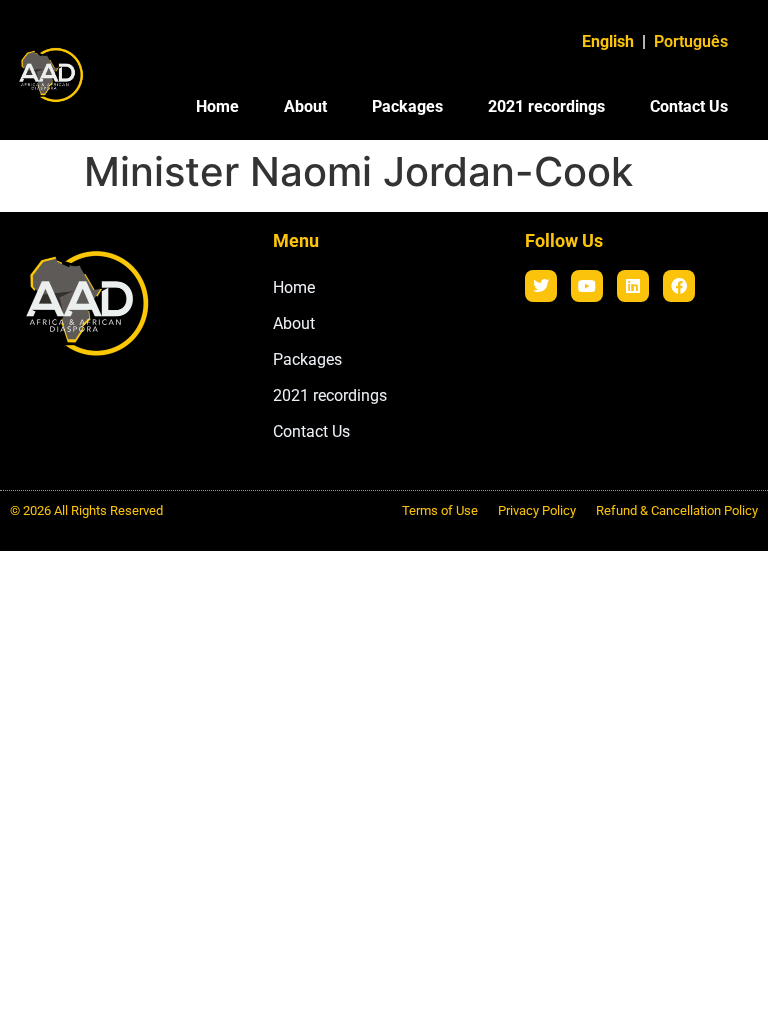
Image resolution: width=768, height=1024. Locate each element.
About (305, 106)
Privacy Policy (537, 510)
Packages (407, 106)
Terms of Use (440, 510)
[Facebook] (679, 286)
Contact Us (689, 106)
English (608, 41)
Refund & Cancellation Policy (677, 510)
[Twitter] (541, 286)
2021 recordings (546, 106)
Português (691, 41)
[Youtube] (587, 286)
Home (217, 106)
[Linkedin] (633, 286)
